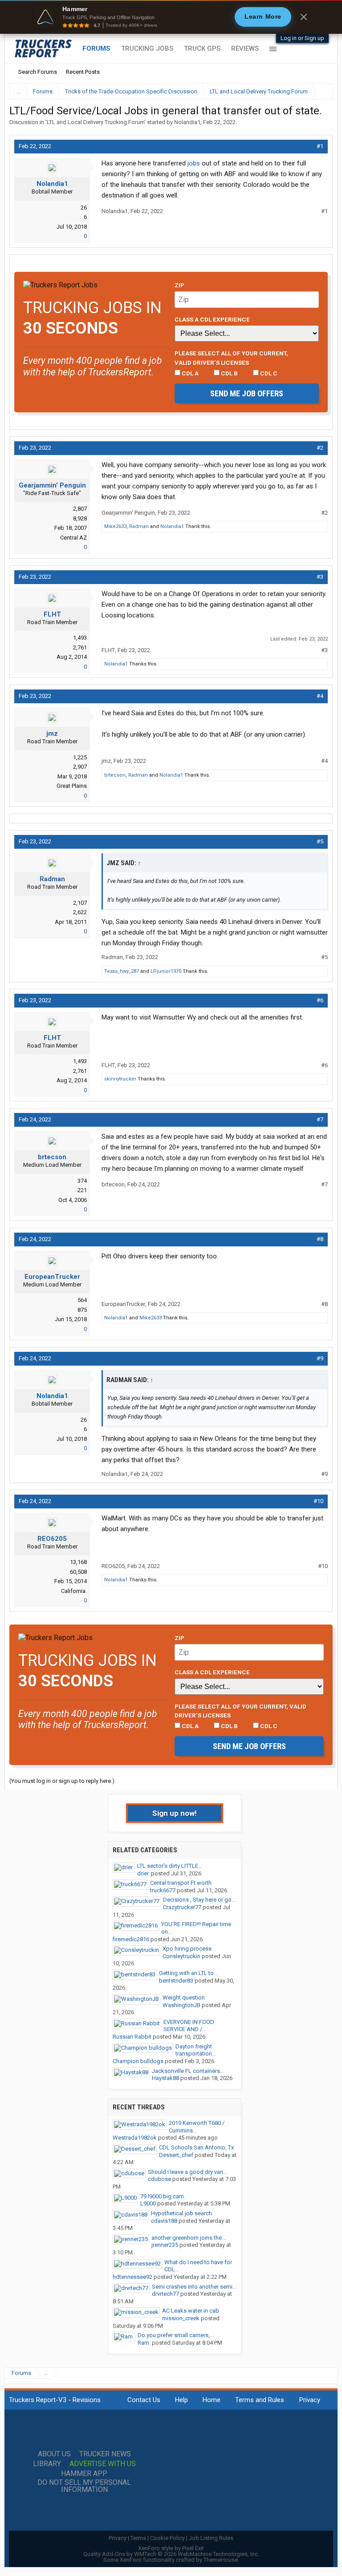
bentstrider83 (176, 1981)
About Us (54, 2454)
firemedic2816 (131, 1939)
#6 (320, 1000)
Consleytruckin (181, 1956)
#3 (320, 577)
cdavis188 (164, 2221)
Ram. (144, 2343)
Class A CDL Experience (212, 319)
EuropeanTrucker (52, 1277)
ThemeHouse (221, 2560)
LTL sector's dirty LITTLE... (170, 1866)
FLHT (52, 614)
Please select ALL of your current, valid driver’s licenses (231, 358)
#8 (320, 1239)
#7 (320, 1119)
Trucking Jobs (147, 48)
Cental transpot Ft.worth (181, 1883)
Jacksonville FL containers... (188, 2071)
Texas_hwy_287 (122, 971)
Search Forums (38, 72)
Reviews (245, 48)
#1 (320, 146)
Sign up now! (175, 1813)
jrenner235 (165, 2245)
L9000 (148, 2203)
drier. (143, 1873)
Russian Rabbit (132, 2037)
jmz (52, 734)
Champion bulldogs (138, 2061)
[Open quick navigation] (320, 91)
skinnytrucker (120, 1079)
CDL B (229, 373)
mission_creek (181, 2318)
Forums (96, 48)
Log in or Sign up (302, 38)
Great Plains (72, 786)
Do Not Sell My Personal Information (84, 2486)
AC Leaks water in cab (191, 2311)
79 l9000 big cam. (163, 2196)
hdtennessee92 (132, 2277)
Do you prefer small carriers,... (176, 2335)
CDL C (268, 373)
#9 (320, 1358)
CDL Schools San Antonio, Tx (196, 2147)
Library (47, 2464)
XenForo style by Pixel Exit (171, 2548)
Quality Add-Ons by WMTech (171, 2554)
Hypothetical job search (181, 2213)
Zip (179, 285)
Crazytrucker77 (182, 1907)
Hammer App (84, 2474)
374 (82, 1181)
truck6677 (163, 1890)
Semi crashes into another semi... (194, 2287)
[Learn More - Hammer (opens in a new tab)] (171, 17)
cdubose (159, 2179)
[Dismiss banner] (304, 17)
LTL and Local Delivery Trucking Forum (96, 122)
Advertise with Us (103, 2464)
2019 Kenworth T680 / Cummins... (197, 2127)
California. (74, 1591)
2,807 (80, 509)
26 (84, 208)
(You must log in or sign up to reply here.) (62, 1781)
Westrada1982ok (135, 2138)
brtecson (115, 775)
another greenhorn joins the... (189, 2238)
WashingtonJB (181, 2005)
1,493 (80, 638)
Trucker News (105, 2454)
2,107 (80, 903)
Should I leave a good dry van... (187, 2172)
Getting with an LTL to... (188, 1973)
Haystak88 (165, 2078)
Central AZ (73, 538)
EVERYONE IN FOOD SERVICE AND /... (189, 2026)
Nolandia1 (187, 122)
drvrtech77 (165, 2294)
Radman (139, 526)
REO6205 (52, 1539)
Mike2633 (115, 526)
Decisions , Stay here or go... (199, 1900)
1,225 (80, 757)
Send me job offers (247, 393)
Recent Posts (83, 72)
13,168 (78, 1562)
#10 (318, 1501)
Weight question (184, 1998)
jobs (194, 163)
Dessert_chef (176, 2155)
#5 (320, 841)
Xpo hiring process (187, 1949)
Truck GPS (202, 48)
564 (82, 1300)
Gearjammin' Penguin (52, 485)
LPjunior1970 (166, 971)
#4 (320, 696)
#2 (320, 448)
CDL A (189, 373)
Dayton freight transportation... (196, 2050)
